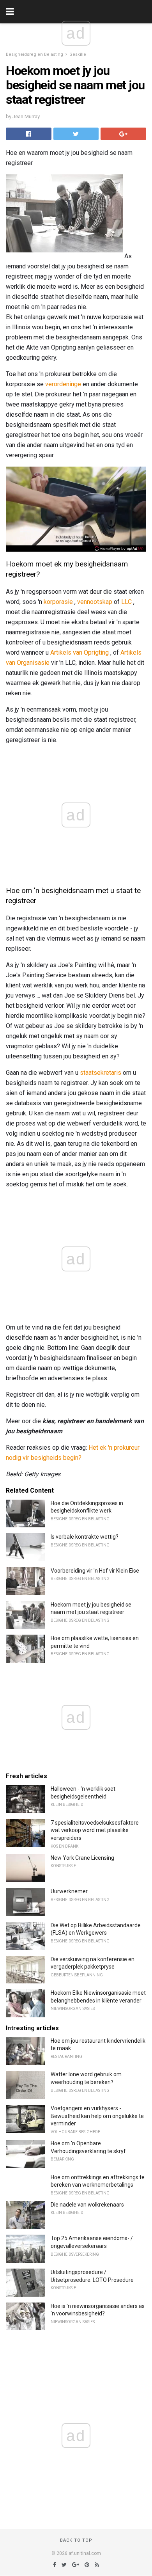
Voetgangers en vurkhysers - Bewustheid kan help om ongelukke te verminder (97, 2116)
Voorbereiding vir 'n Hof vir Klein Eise (95, 1571)
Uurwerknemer (69, 1891)
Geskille (78, 54)
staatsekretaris (101, 1073)
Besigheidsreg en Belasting (34, 54)
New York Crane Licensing (82, 1858)
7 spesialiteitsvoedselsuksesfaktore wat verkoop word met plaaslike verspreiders (95, 1830)
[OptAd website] (119, 549)
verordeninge (63, 384)
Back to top (76, 2540)
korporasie (58, 602)
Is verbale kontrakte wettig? (85, 1537)
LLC (126, 602)
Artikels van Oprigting (80, 652)
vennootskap (95, 602)
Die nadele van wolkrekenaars (87, 2205)
